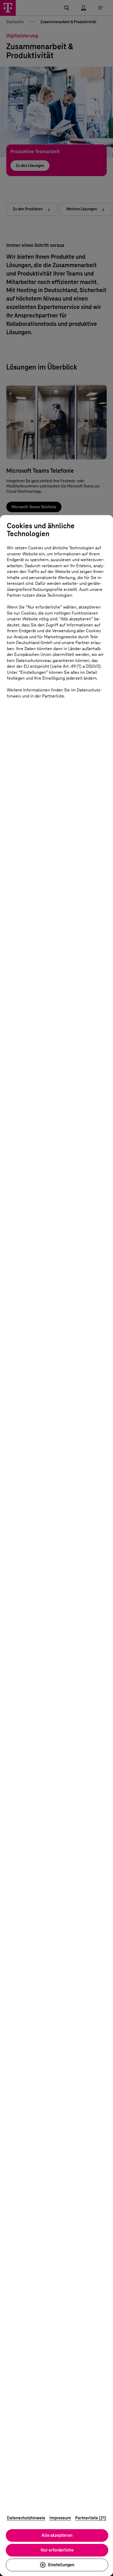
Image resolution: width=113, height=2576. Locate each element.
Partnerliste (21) (91, 2518)
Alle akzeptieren (57, 2535)
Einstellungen (61, 2565)
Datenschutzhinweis (26, 2518)
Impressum (60, 2518)
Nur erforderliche (57, 2550)
